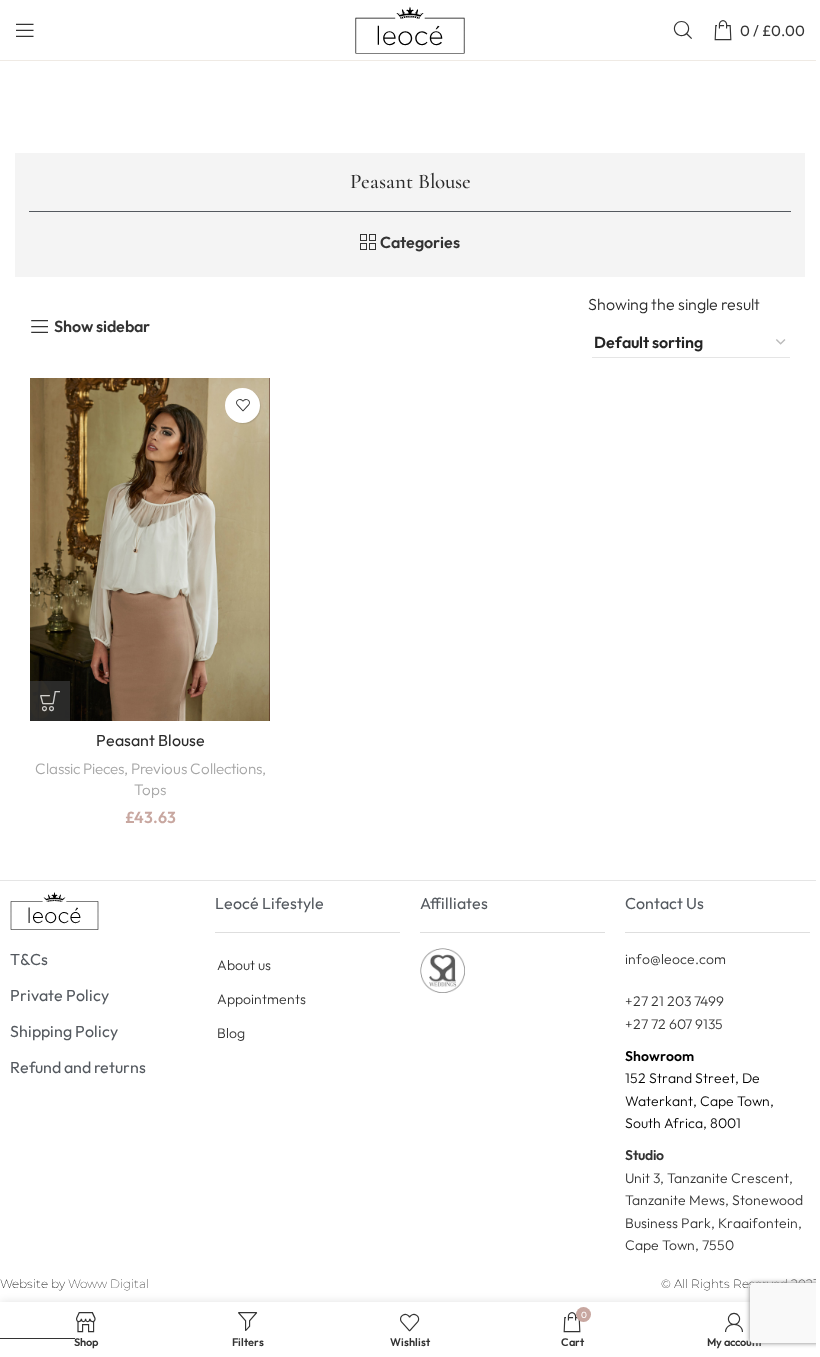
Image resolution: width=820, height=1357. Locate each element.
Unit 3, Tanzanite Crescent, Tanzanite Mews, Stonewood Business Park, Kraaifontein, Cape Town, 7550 (714, 1200)
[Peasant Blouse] (150, 549)
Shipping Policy (64, 1031)
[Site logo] (410, 28)
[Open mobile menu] (25, 30)
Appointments (261, 999)
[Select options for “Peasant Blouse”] (50, 701)
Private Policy (59, 995)
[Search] (683, 30)
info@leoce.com (675, 959)
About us (244, 965)
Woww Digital (108, 1283)
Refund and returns (78, 1067)
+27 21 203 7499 (674, 1001)
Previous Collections (196, 768)
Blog (231, 1033)
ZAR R (46, 1319)
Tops (150, 789)
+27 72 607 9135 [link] (674, 1024)
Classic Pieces (79, 768)
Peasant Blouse (150, 740)
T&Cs (29, 959)
